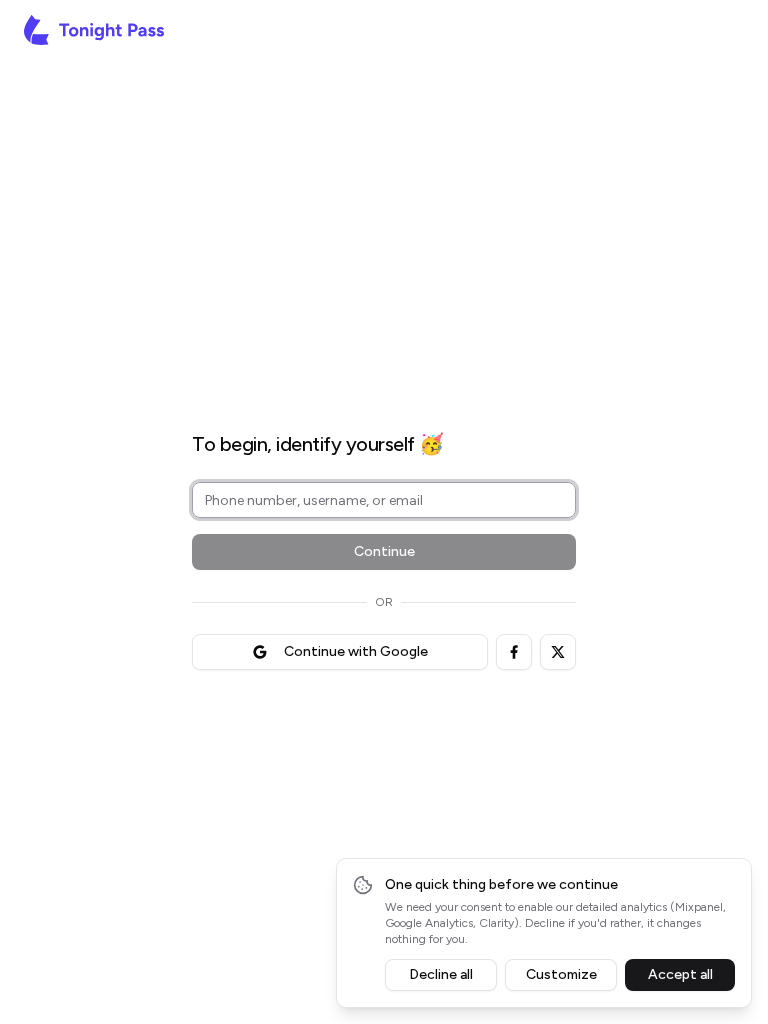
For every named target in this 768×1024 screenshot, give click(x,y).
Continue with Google (356, 651)
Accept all (680, 974)
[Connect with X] (558, 652)
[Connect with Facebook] (514, 652)
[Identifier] (384, 390)
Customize (561, 974)
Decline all (441, 974)
